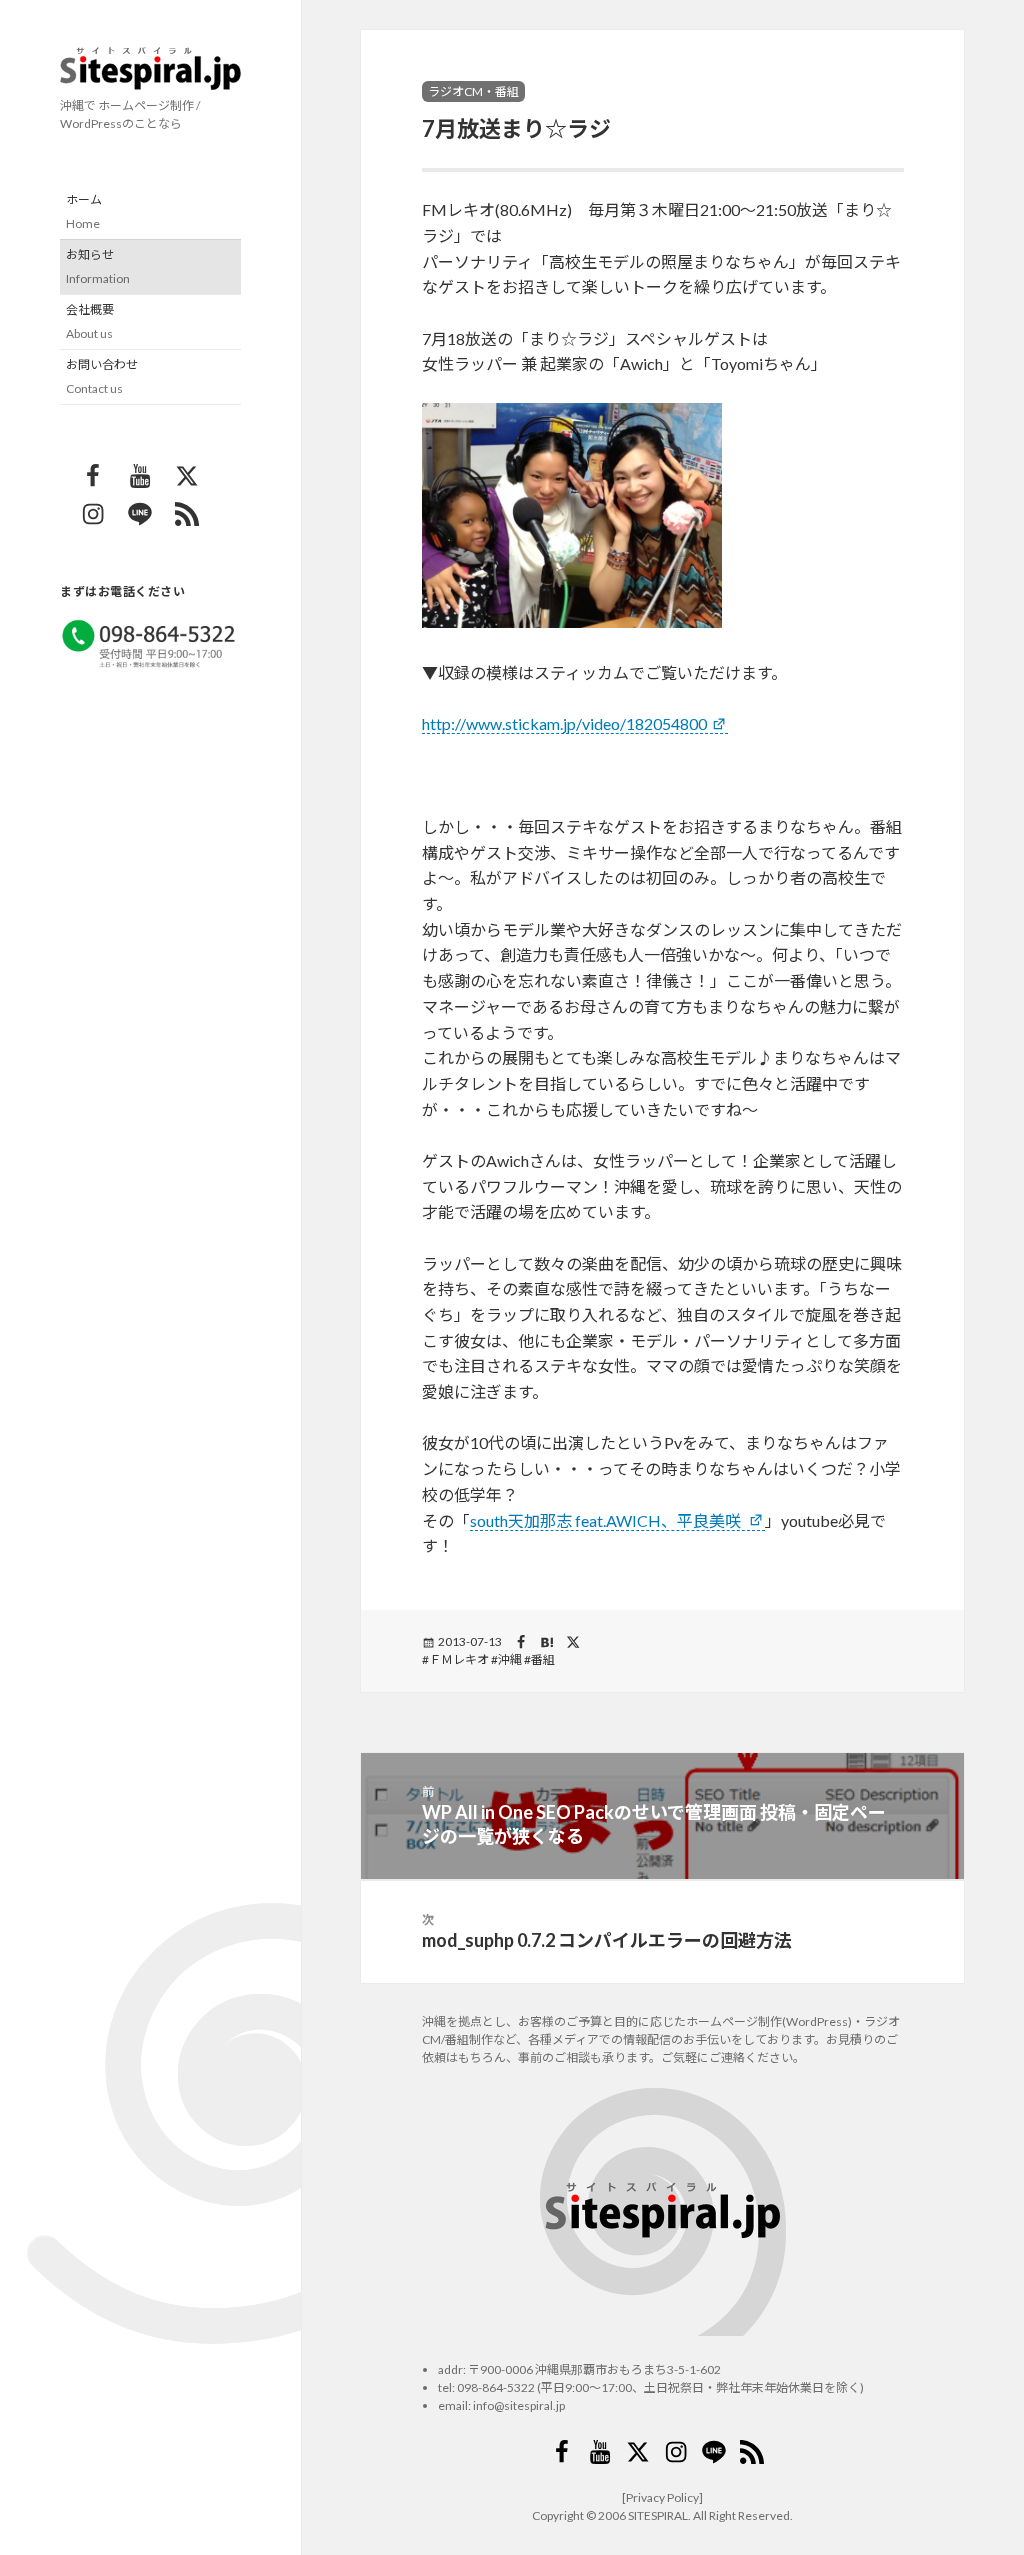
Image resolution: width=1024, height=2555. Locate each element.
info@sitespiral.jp (519, 2405)
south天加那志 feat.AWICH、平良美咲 (607, 1520)
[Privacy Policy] (662, 2497)
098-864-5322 (496, 2387)
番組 (543, 1659)
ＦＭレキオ (459, 1659)
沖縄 (510, 1659)
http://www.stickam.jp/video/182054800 (564, 723)
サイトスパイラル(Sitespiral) (150, 68)
